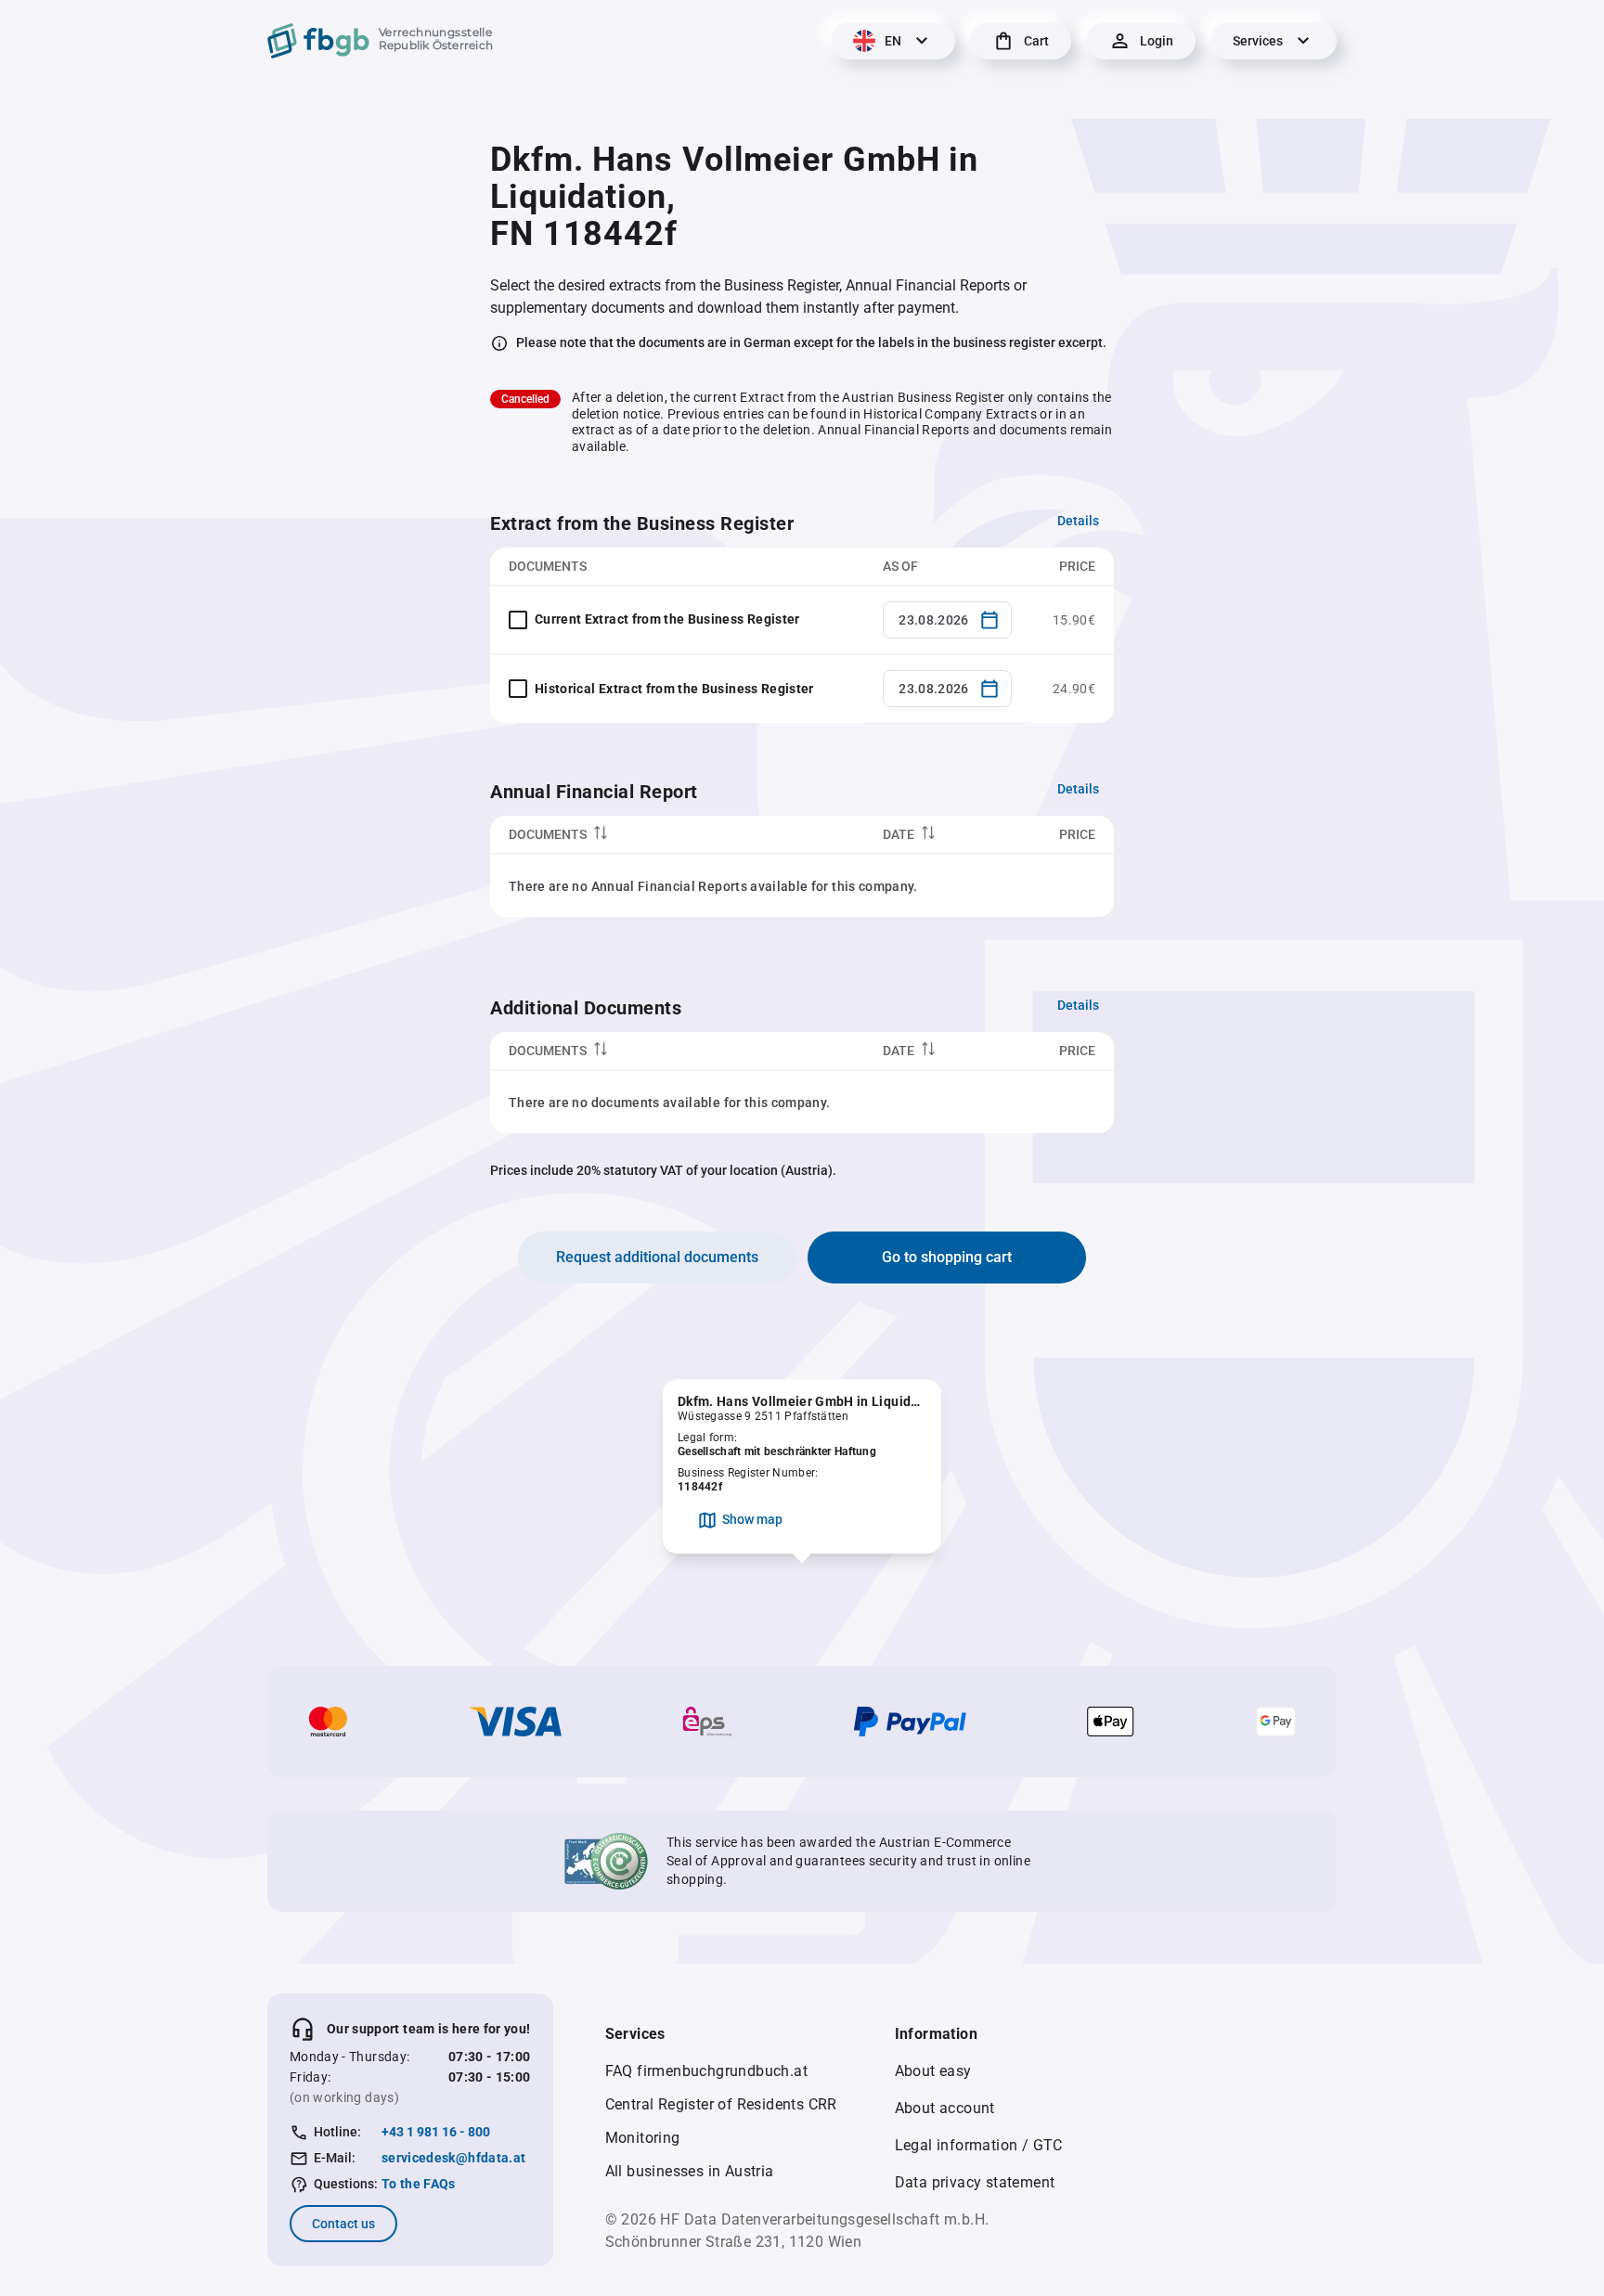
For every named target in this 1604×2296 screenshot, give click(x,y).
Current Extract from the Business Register (667, 619)
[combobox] (947, 620)
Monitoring (643, 2138)
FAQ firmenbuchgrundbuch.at (706, 2071)
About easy (933, 2071)
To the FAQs (419, 2184)
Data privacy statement (975, 2182)
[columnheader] (677, 835)
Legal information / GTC (979, 2145)
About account (945, 2108)
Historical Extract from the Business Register (674, 689)
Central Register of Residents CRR (721, 2104)
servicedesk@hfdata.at (453, 2158)
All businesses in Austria (690, 2171)
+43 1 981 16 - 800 (436, 2132)
